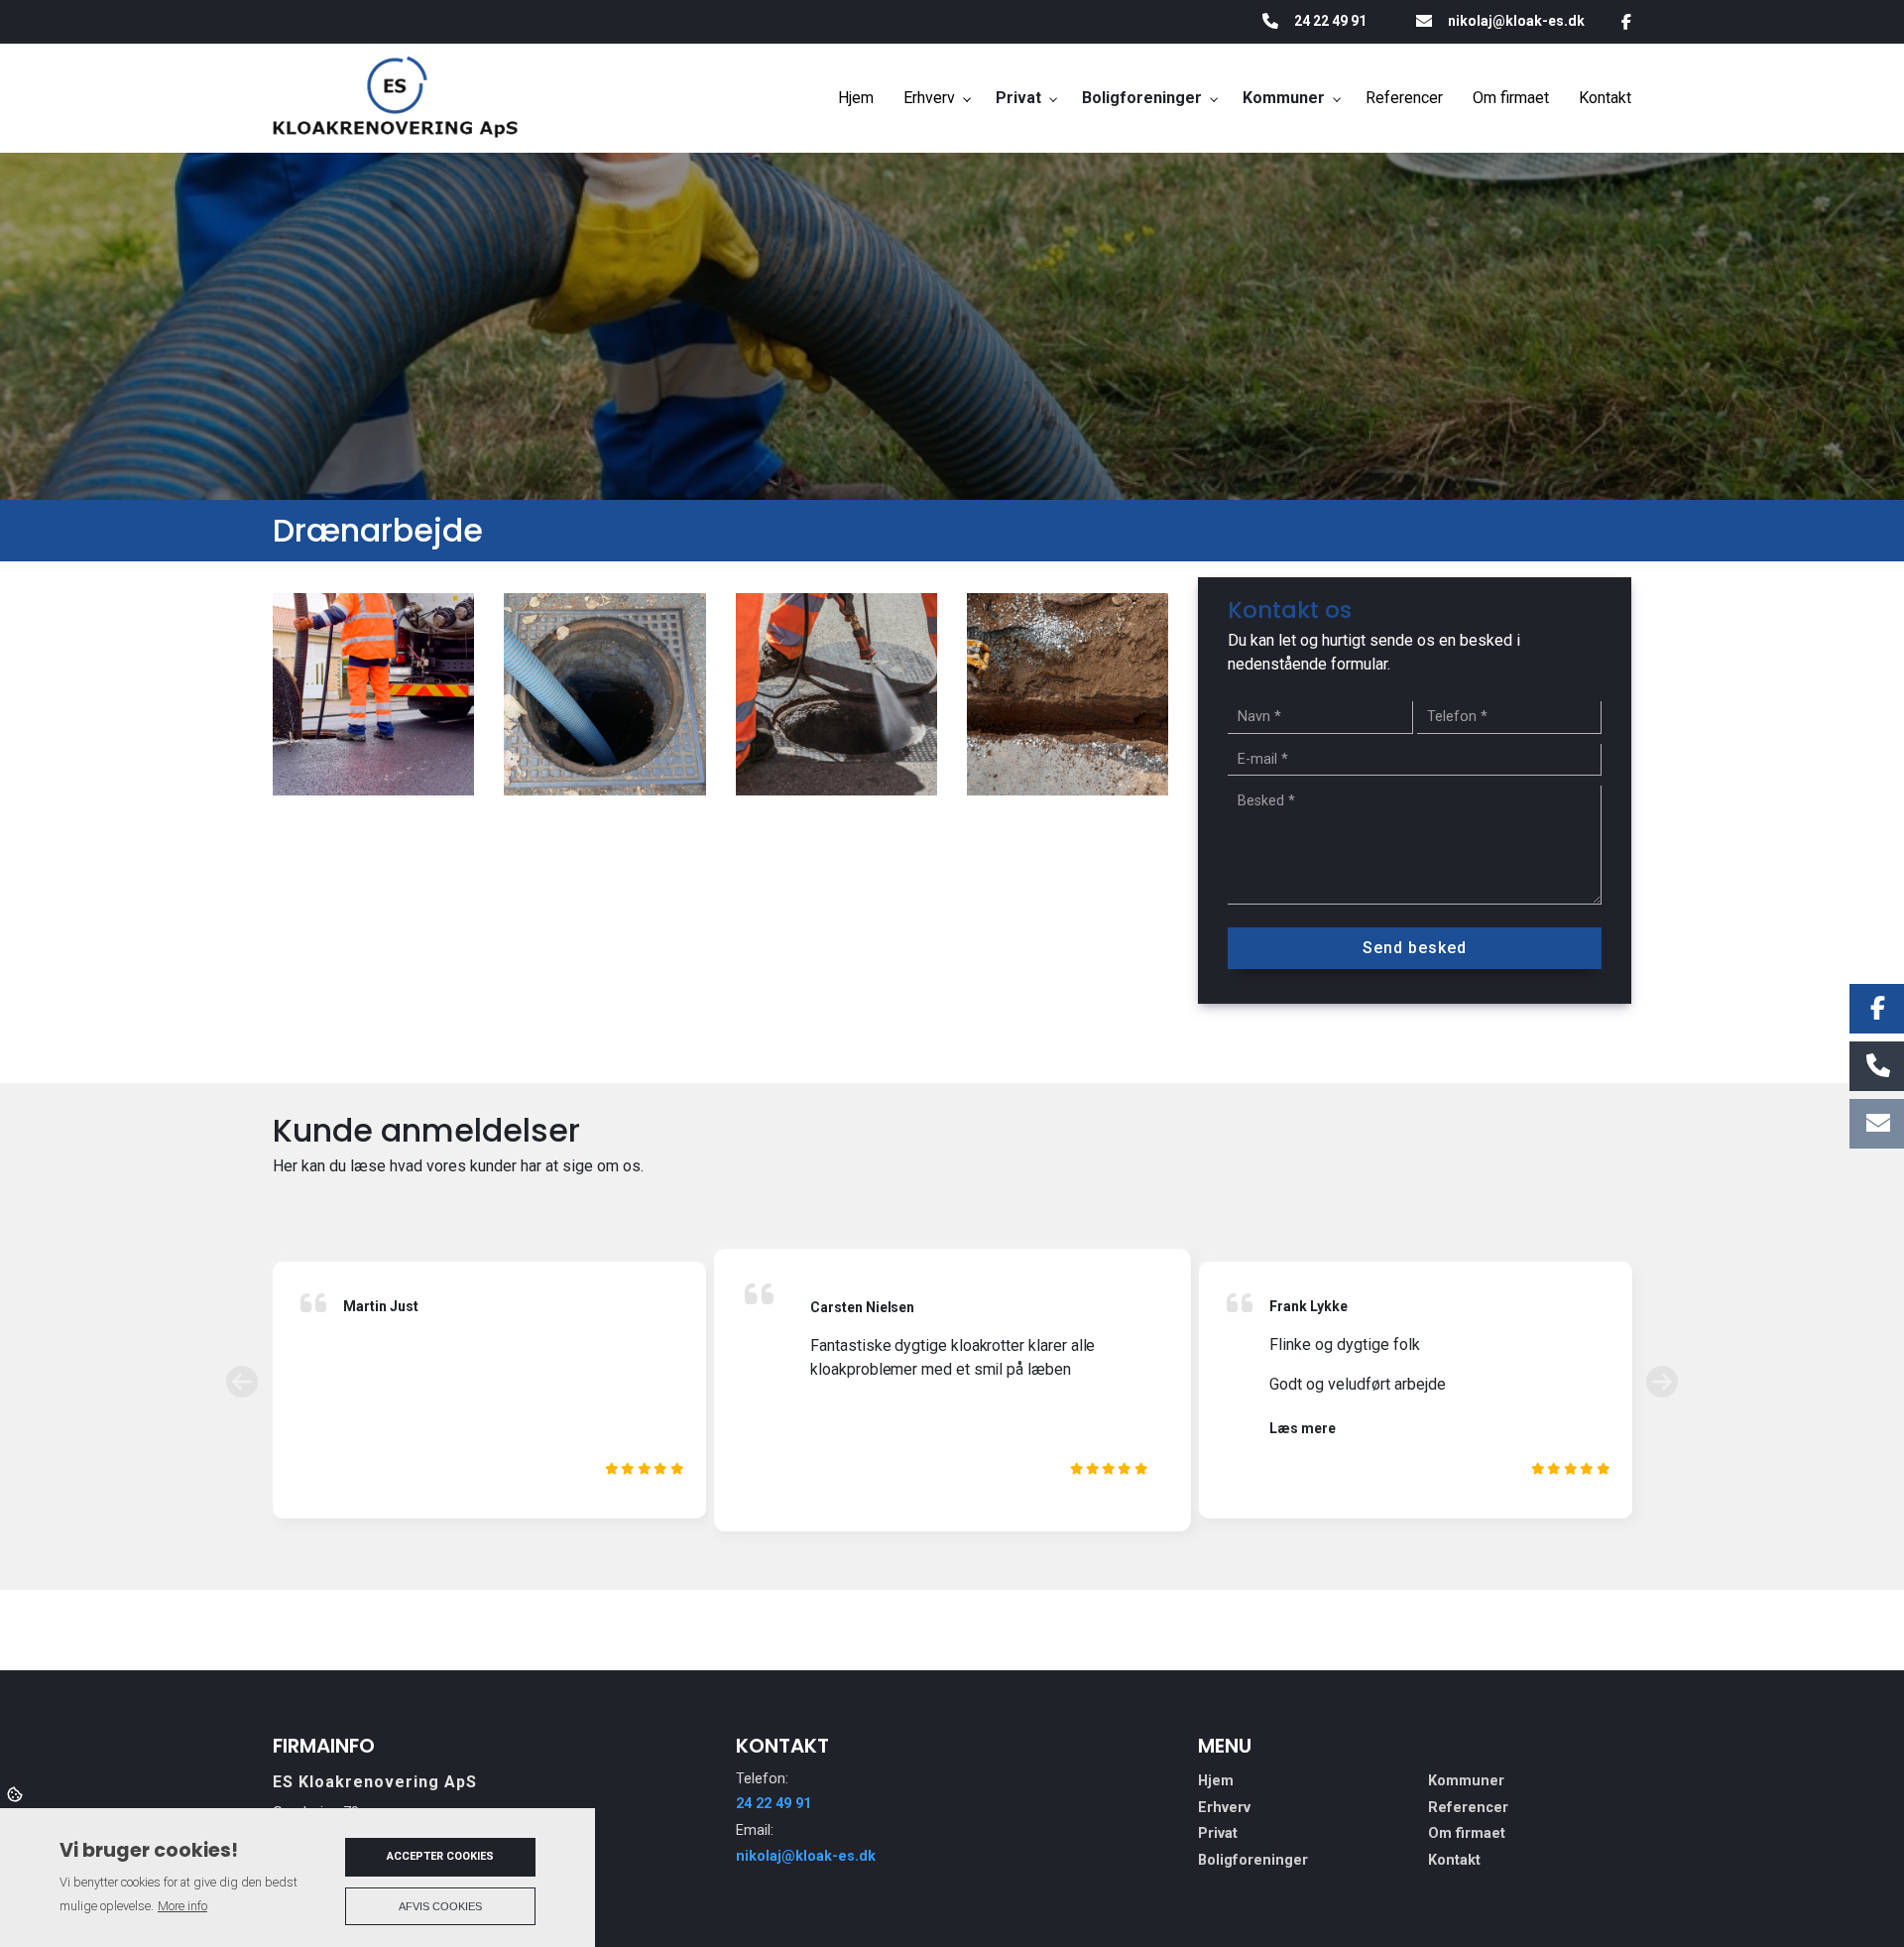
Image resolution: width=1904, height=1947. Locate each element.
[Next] (1662, 1382)
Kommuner (1466, 1781)
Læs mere (1303, 1428)
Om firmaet (1467, 1834)
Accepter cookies (440, 1856)
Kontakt (1454, 1861)
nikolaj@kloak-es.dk (1516, 21)
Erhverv (1224, 1808)
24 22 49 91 (1330, 21)
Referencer (1468, 1808)
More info (182, 1906)
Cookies (16, 1793)
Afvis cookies (440, 1906)
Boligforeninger (1253, 1861)
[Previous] (242, 1382)
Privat (1218, 1834)
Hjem (1216, 1781)
